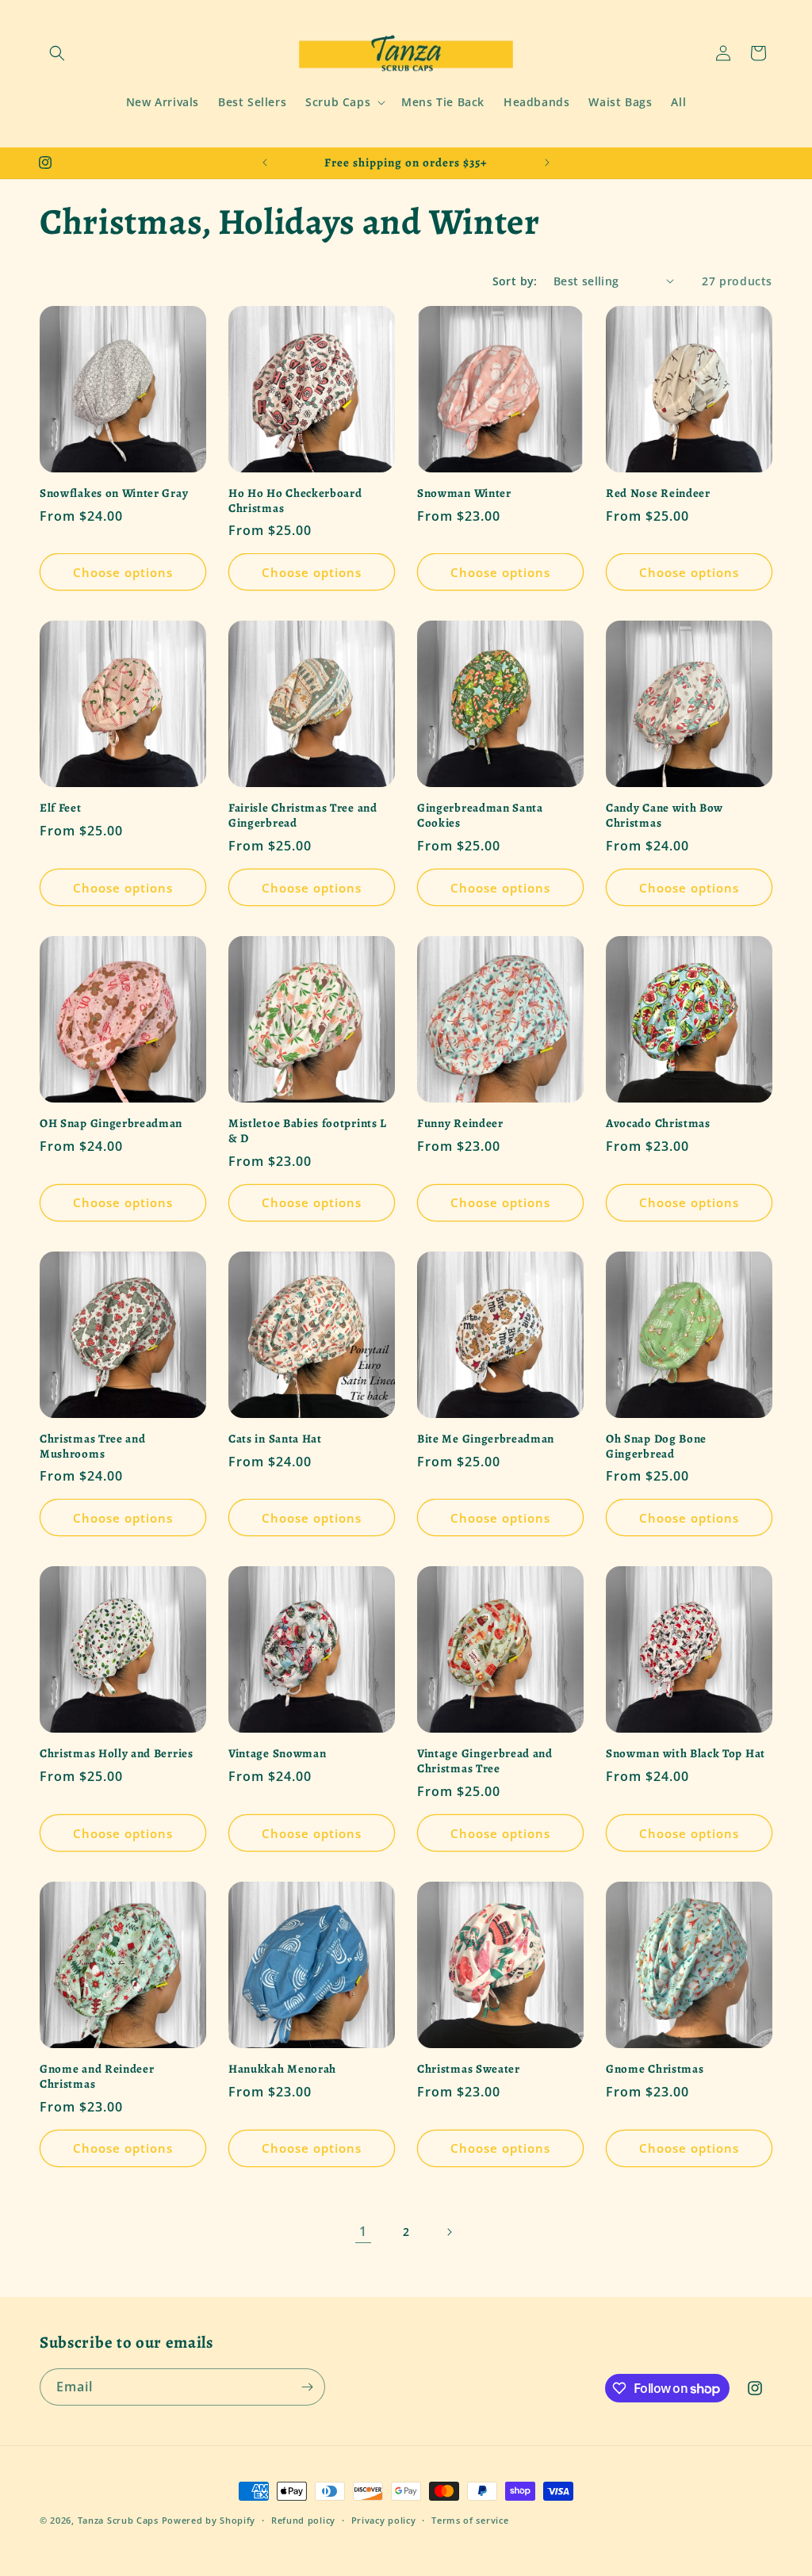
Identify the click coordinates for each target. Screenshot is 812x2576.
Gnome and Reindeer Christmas (97, 2077)
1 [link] (363, 2231)
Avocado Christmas (658, 1124)
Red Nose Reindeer (658, 493)
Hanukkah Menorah (282, 2069)
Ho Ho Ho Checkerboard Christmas (295, 501)
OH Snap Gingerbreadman (111, 1124)
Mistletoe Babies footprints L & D (308, 1131)
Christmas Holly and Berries (117, 1754)
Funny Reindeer (460, 1124)
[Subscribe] (307, 2387)
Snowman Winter (464, 493)
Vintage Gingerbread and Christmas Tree (485, 1761)
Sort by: (515, 281)
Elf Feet (61, 808)
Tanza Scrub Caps (118, 2520)
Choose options (123, 572)
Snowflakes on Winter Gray (114, 493)
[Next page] (449, 2232)
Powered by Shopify (209, 2520)
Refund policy (303, 2520)
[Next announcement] (547, 162)
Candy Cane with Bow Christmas (665, 816)
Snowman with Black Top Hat (686, 1754)
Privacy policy (384, 2520)
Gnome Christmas (655, 2069)
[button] (57, 53)
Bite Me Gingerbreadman (486, 1439)
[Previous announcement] (265, 162)
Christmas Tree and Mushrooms (92, 1447)
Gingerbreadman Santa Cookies (480, 816)
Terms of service (470, 2520)
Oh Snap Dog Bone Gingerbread (656, 1447)
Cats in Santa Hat (275, 1439)
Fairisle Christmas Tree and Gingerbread (303, 816)
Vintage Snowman (277, 1754)
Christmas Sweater (469, 2069)
